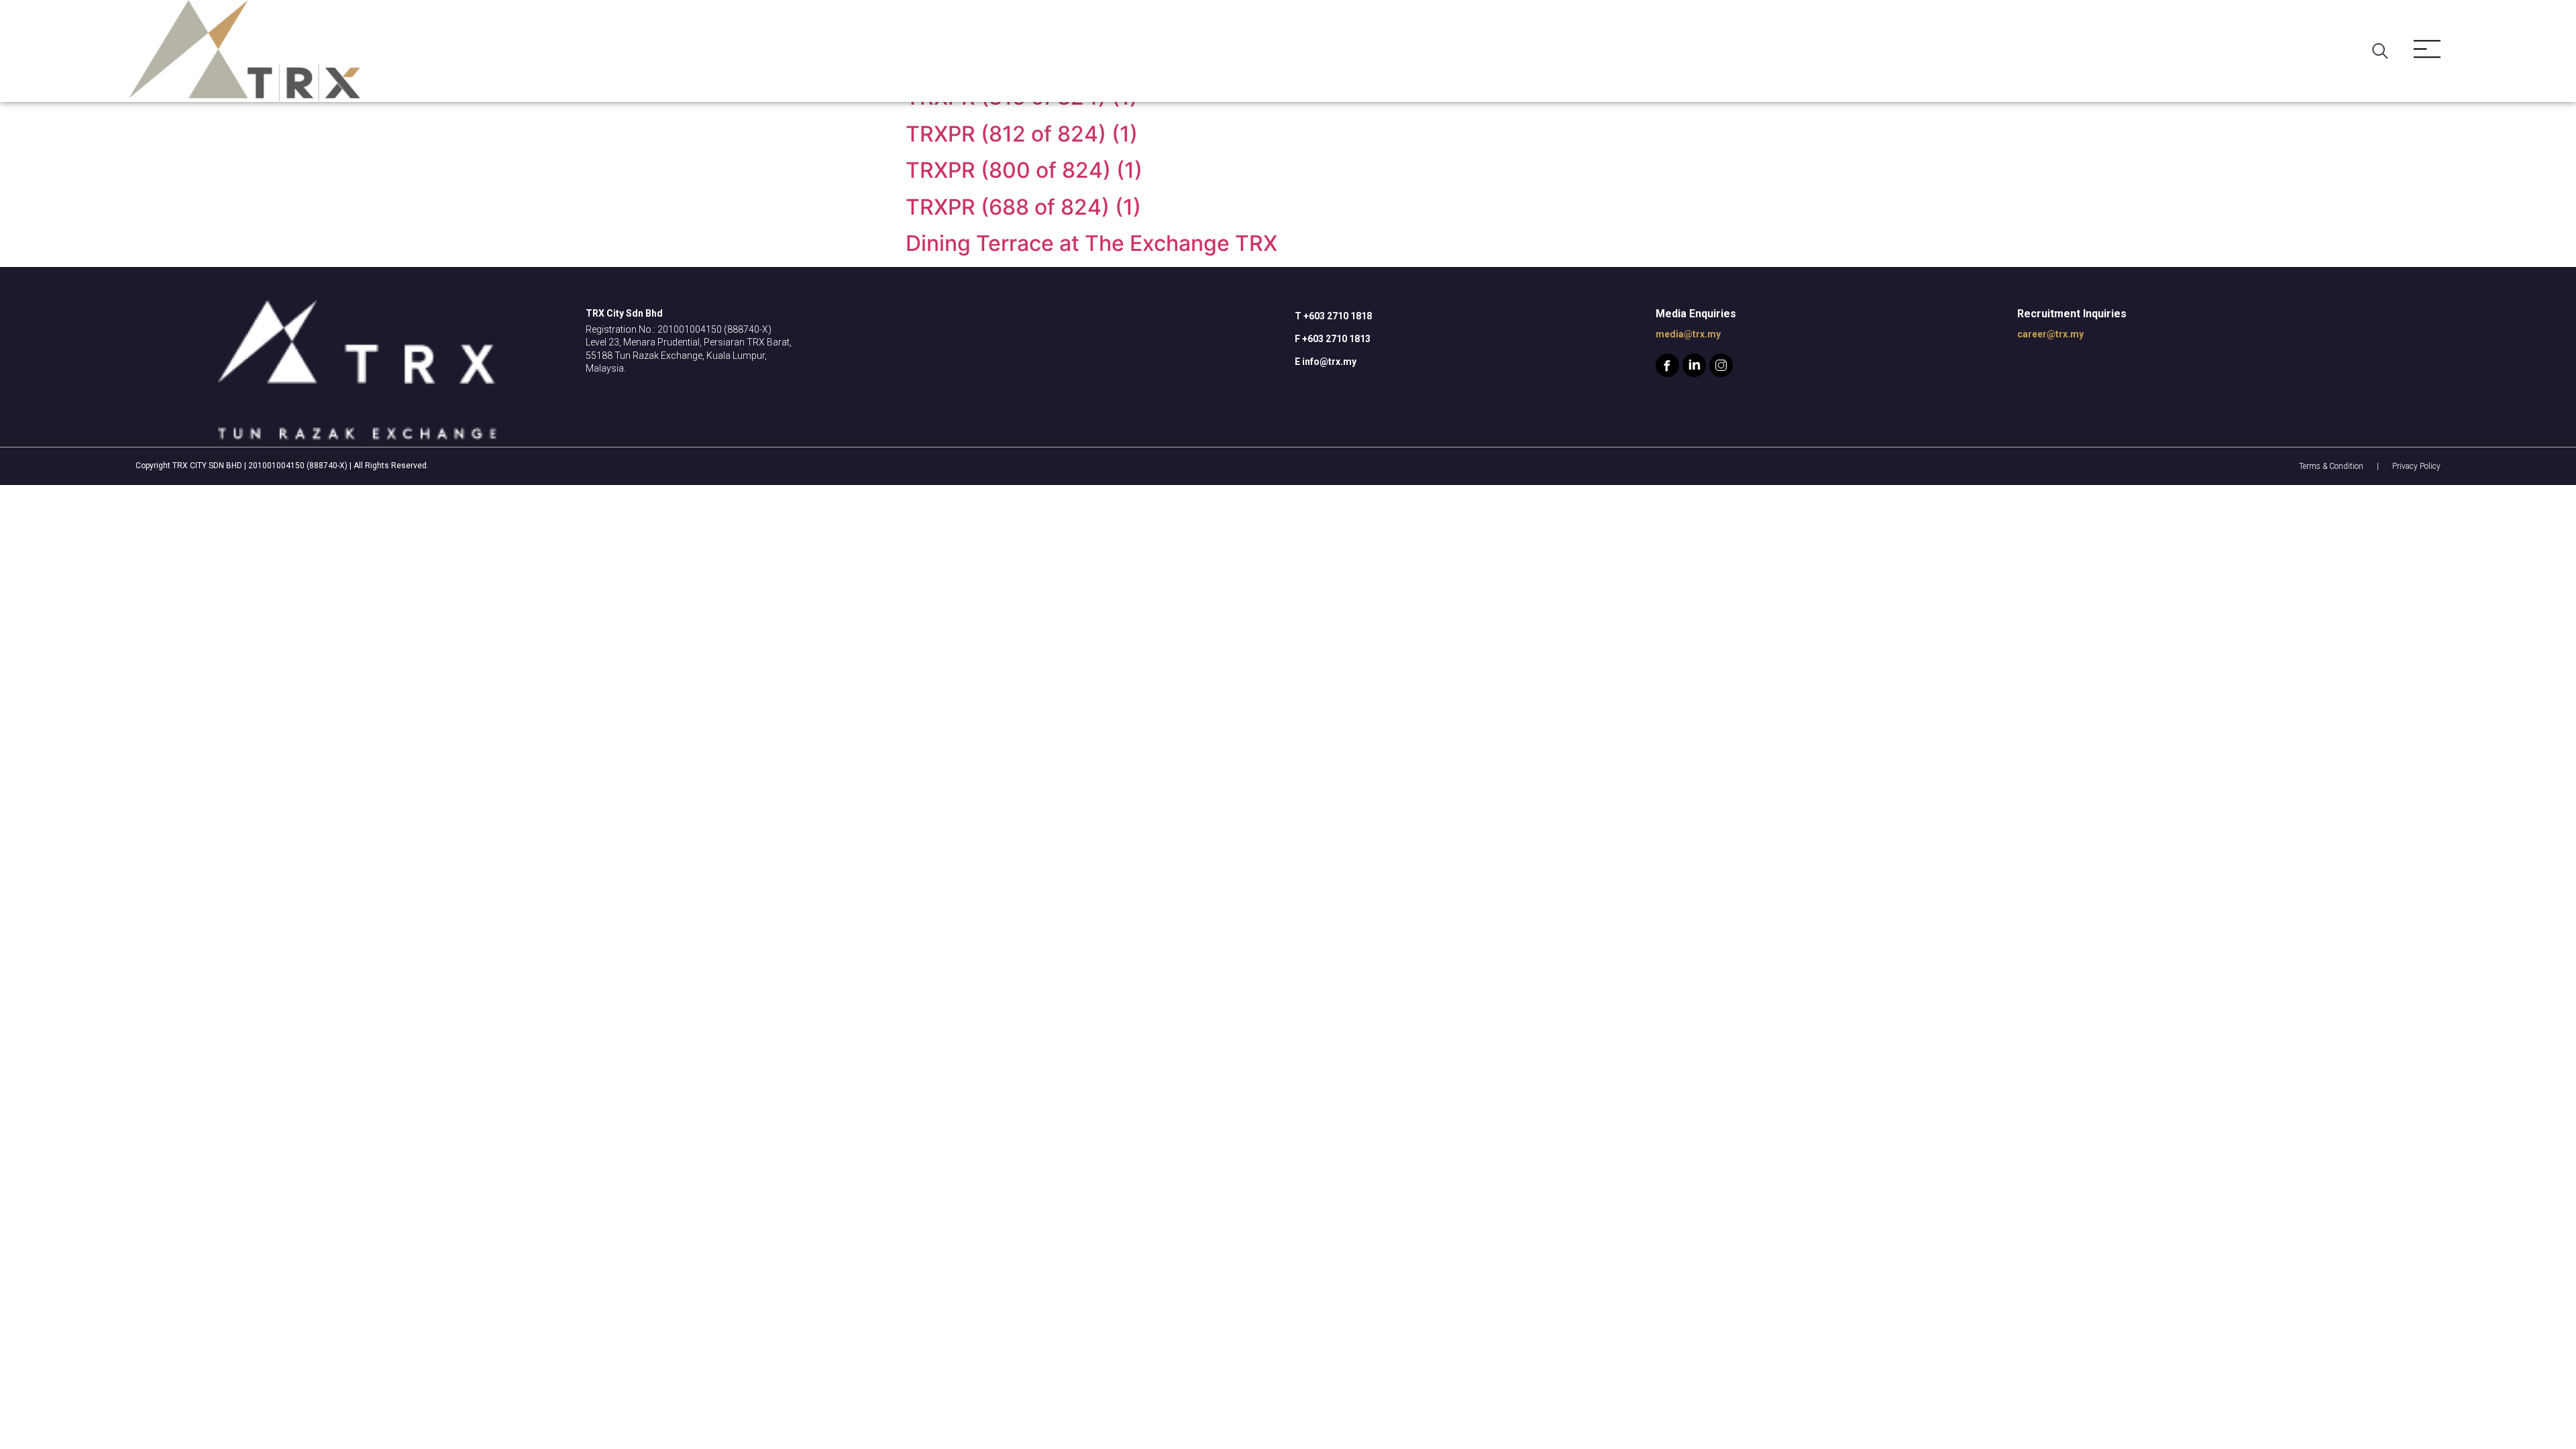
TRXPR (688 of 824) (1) (1023, 207)
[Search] (2383, 51)
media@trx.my (1688, 334)
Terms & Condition (2331, 466)
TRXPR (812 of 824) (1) (1022, 134)
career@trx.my (2050, 334)
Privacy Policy (2416, 466)
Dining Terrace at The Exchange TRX (1091, 243)
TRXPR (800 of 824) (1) (1024, 170)
